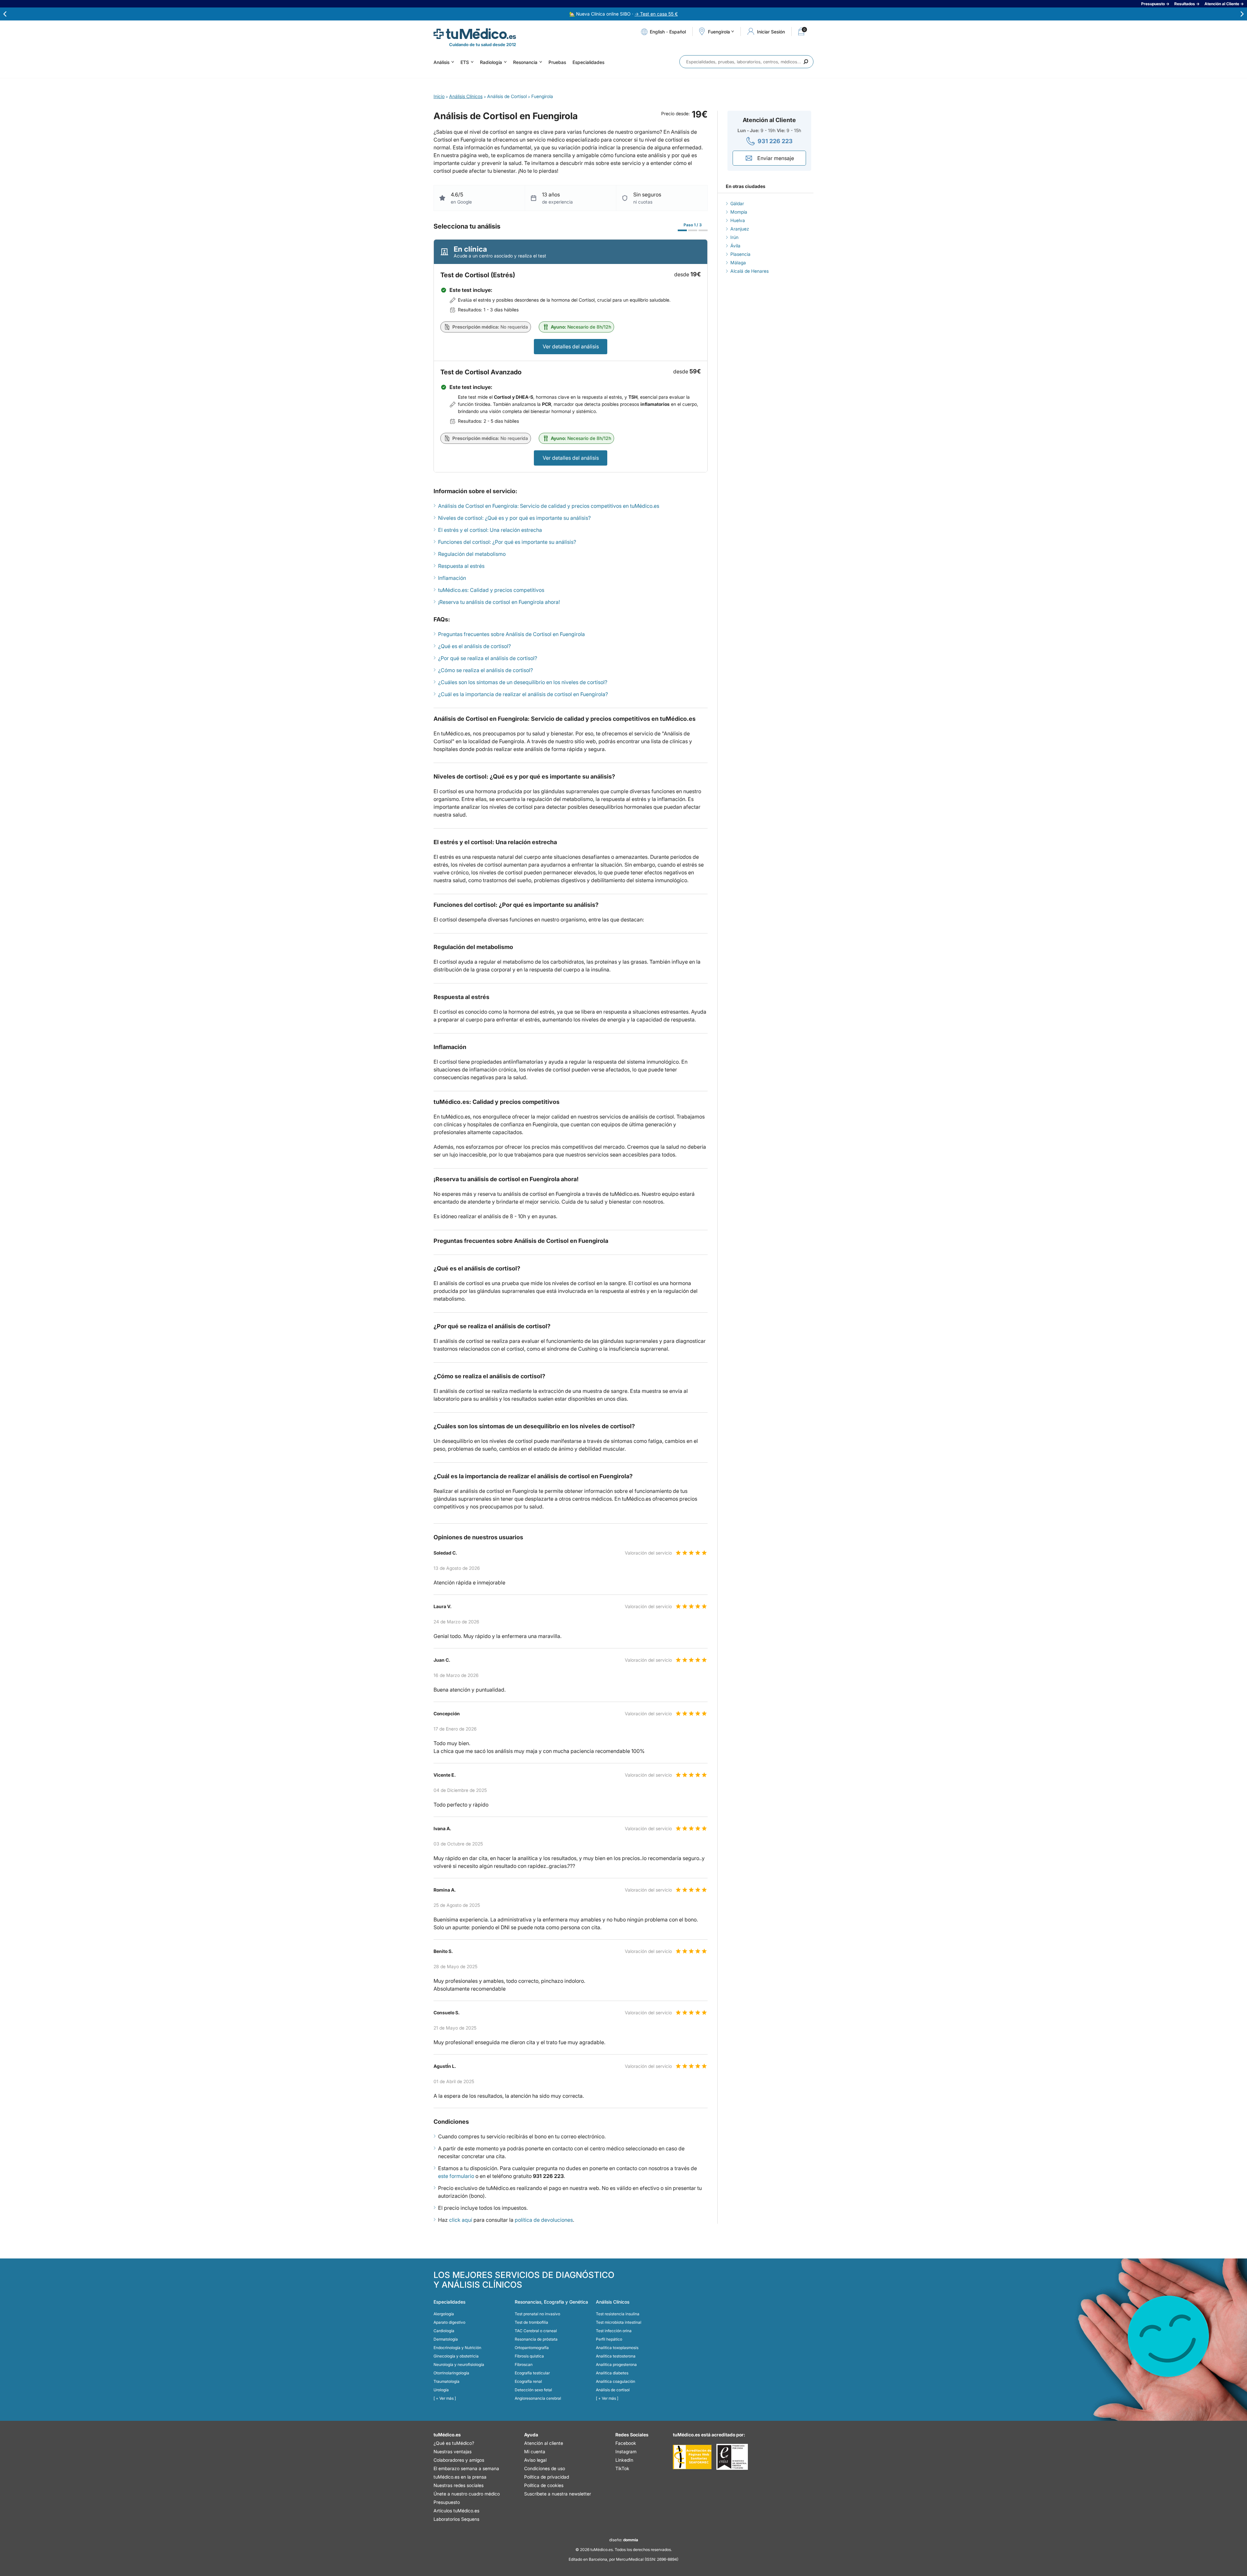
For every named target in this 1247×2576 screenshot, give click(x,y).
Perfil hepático (609, 2339)
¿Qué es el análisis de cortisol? (474, 646)
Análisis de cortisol (613, 2390)
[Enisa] (732, 2457)
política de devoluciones (544, 2220)
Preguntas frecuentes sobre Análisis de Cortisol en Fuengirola (511, 634)
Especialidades (588, 62)
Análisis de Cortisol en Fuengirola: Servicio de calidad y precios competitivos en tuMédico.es (549, 506)
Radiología (491, 62)
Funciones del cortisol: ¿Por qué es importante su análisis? (507, 542)
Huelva (738, 220)
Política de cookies (544, 2485)
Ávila (735, 246)
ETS (465, 62)
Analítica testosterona (616, 2356)
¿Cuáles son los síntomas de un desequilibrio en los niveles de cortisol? (523, 682)
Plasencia (740, 254)
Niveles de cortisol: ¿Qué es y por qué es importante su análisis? (514, 518)
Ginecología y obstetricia (456, 2356)
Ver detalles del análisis (571, 346)
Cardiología (444, 2331)
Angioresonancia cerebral (538, 2398)
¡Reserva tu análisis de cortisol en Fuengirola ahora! (499, 602)
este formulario (456, 2176)
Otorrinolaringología (451, 2373)
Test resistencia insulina (618, 2314)
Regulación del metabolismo (472, 554)
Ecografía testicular (532, 2373)
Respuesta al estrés (461, 566)
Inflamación (452, 578)
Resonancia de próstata (536, 2339)
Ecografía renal (528, 2381)
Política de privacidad (547, 2477)
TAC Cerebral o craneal (536, 2331)
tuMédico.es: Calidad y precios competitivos (491, 590)
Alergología (444, 2314)
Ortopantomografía (532, 2348)
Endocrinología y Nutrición (457, 2348)
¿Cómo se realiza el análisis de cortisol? (485, 670)
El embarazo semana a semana (466, 2468)
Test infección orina (614, 2331)
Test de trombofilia (531, 2322)
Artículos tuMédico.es (456, 2511)
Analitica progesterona (616, 2364)
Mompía (739, 212)
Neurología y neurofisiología (459, 2364)
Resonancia (525, 62)
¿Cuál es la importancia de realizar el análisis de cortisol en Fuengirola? (523, 694)
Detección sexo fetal (533, 2390)
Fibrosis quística (529, 2356)
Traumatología (447, 2381)
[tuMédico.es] (475, 34)
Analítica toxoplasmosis (617, 2348)
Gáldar (737, 203)
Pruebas (557, 62)
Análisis (441, 62)
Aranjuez (740, 229)
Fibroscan (524, 2364)
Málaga (738, 263)
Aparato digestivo (449, 2322)
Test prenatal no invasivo (537, 2314)
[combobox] (746, 62)
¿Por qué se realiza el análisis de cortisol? (488, 658)
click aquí (461, 2220)
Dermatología (446, 2339)
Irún (734, 237)
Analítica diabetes (612, 2373)
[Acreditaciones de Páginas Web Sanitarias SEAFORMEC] (692, 2457)
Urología (441, 2390)
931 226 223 (775, 141)
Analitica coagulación (616, 2381)
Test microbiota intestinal (619, 2322)
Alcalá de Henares (749, 271)
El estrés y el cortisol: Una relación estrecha (490, 530)
